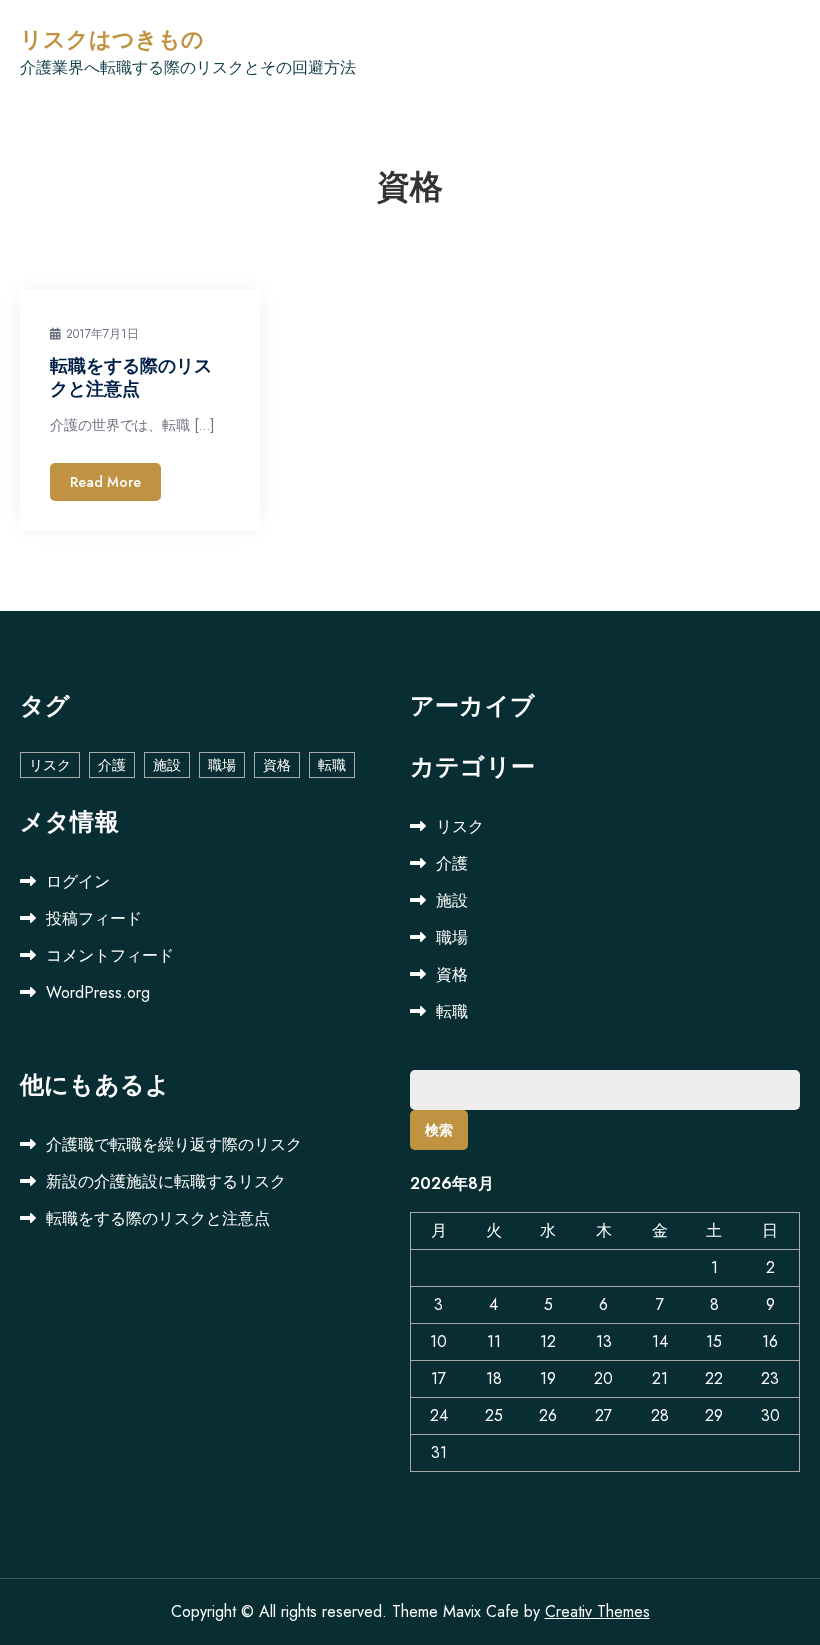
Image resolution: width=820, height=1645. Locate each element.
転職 (332, 765)
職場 (222, 765)
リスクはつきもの (112, 40)
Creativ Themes (597, 1611)
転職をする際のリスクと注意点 (131, 377)
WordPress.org (98, 992)
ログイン (78, 881)
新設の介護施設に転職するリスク (166, 1181)
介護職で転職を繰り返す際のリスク (174, 1144)
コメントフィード (110, 955)
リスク (50, 765)
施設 (167, 765)
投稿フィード (94, 918)
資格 (277, 765)
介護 (112, 765)
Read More (105, 482)
